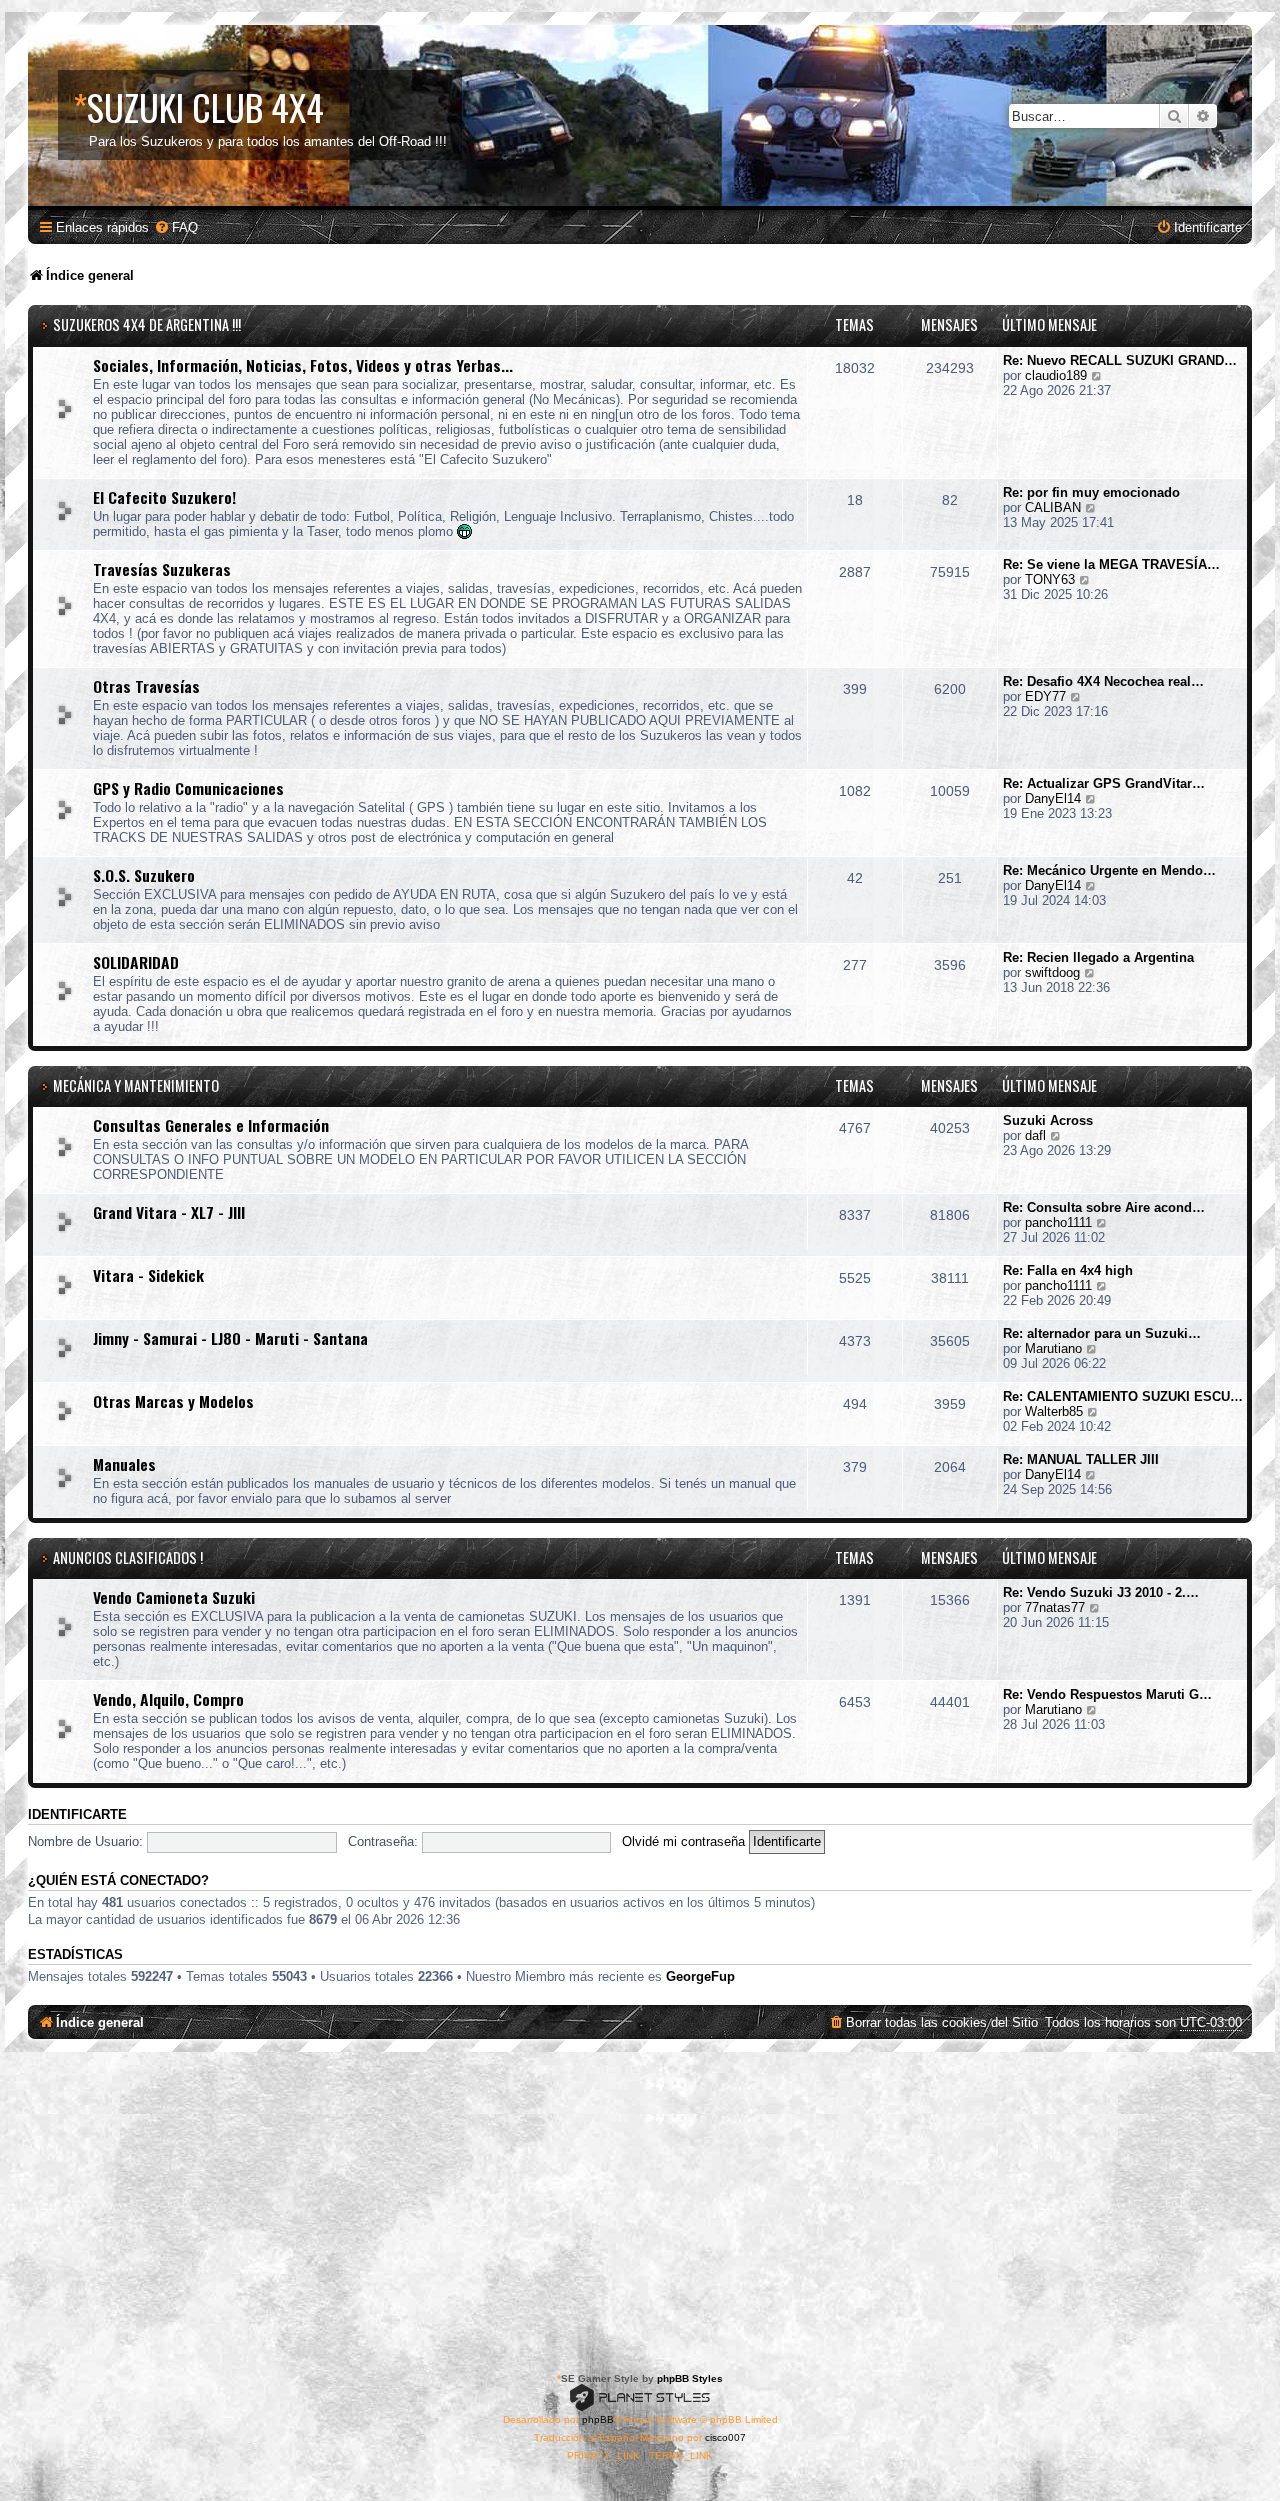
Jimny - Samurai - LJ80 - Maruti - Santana (230, 1338)
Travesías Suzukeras (162, 569)
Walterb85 (1054, 1411)
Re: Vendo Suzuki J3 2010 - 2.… (1101, 1592)
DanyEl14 (1053, 798)
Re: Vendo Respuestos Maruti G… (1107, 1694)
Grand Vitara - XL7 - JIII (169, 1212)
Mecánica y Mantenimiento (136, 1085)
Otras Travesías (146, 686)
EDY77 (1045, 696)
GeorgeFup (700, 1976)
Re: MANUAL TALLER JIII (1081, 1459)
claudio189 (1056, 375)
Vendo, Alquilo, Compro (168, 1699)
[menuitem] (176, 227)
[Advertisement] (640, 2202)
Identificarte (77, 1815)
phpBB (598, 2419)
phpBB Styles (690, 2378)
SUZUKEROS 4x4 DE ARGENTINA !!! (147, 324)
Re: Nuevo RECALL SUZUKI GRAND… (1120, 360)
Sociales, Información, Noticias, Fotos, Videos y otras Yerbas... (303, 365)
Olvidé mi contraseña (683, 1841)
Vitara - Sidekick (148, 1275)
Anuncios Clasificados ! (128, 1557)
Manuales (124, 1464)
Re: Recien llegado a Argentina (1098, 957)
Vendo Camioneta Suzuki (174, 1597)
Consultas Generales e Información (211, 1125)
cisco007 (725, 2437)
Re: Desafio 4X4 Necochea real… (1103, 681)
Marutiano (1053, 1348)
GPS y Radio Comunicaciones (188, 788)
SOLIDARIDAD (136, 962)
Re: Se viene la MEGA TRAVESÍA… (1111, 564)
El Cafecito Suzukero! (164, 497)
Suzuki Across (1048, 1120)
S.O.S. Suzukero (144, 875)
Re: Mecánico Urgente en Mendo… (1109, 870)
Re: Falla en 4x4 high (1068, 1270)
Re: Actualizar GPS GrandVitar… (1104, 783)
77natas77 (1055, 1607)
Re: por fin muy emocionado (1091, 492)
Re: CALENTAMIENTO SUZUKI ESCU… (1123, 1396)
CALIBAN (1053, 507)
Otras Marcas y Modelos (173, 1401)
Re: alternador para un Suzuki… (1102, 1333)
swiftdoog (1052, 972)
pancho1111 (1058, 1222)
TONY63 (1050, 579)
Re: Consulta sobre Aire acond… (1104, 1207)
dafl (1035, 1135)
